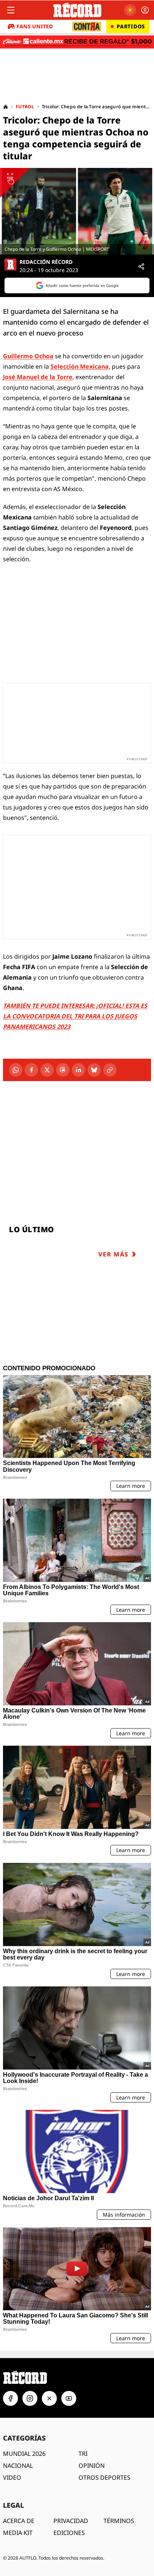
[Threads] (63, 1070)
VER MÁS (113, 1254)
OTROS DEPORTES (104, 2477)
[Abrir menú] (11, 10)
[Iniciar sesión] (145, 10)
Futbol (25, 107)
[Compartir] (141, 266)
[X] (47, 1070)
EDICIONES (69, 2533)
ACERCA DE (19, 2521)
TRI (83, 2454)
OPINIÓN (92, 2466)
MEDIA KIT (18, 2533)
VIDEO (12, 2477)
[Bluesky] (94, 1070)
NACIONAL (18, 2466)
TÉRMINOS (119, 2521)
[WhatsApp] (16, 1070)
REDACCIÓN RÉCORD (46, 262)
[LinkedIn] (78, 1070)
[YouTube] (69, 2398)
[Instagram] (30, 2398)
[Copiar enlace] (110, 1070)
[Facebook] (31, 1070)
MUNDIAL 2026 (24, 2454)
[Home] (6, 107)
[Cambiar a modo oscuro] (130, 10)
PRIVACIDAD (71, 2521)
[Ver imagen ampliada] (77, 211)
